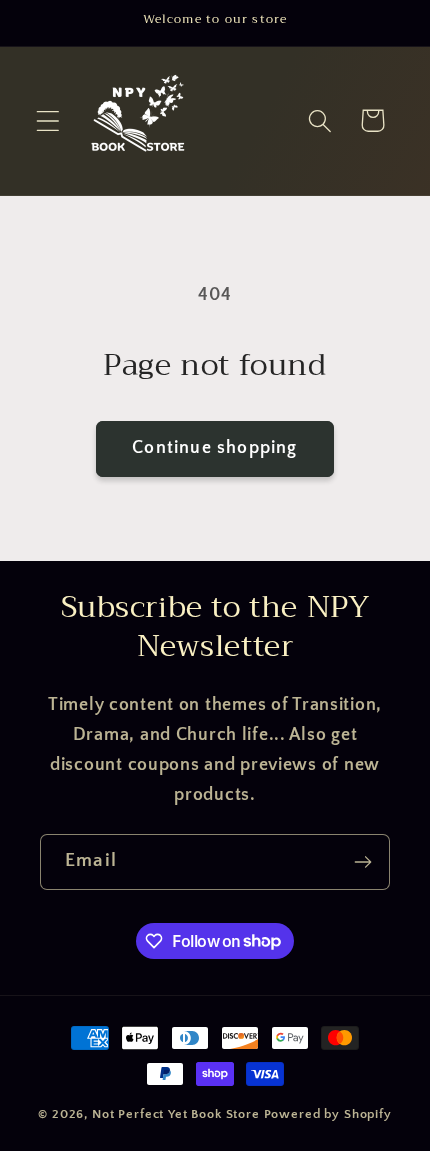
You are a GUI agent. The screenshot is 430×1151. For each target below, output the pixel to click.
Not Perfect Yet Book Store (176, 1114)
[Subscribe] (362, 862)
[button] (48, 120)
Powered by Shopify (328, 1114)
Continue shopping (214, 448)
